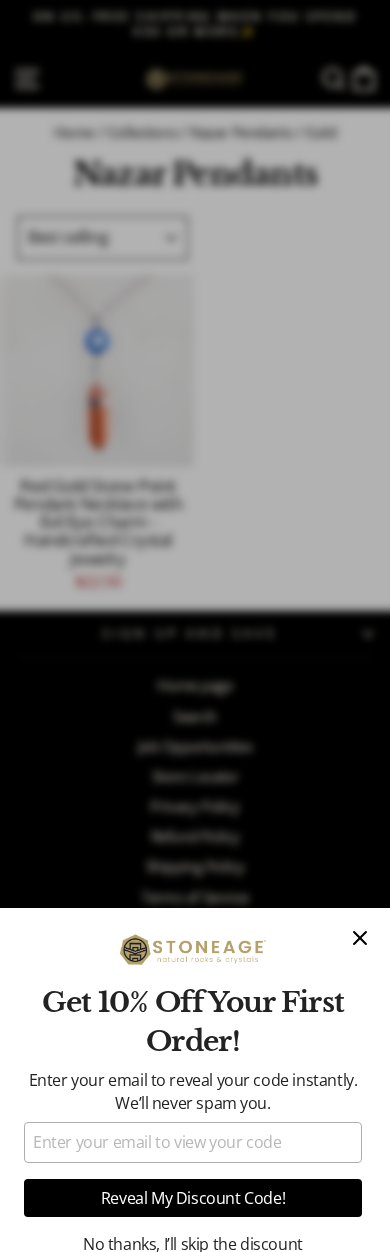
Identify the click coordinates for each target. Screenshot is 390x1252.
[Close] (360, 938)
